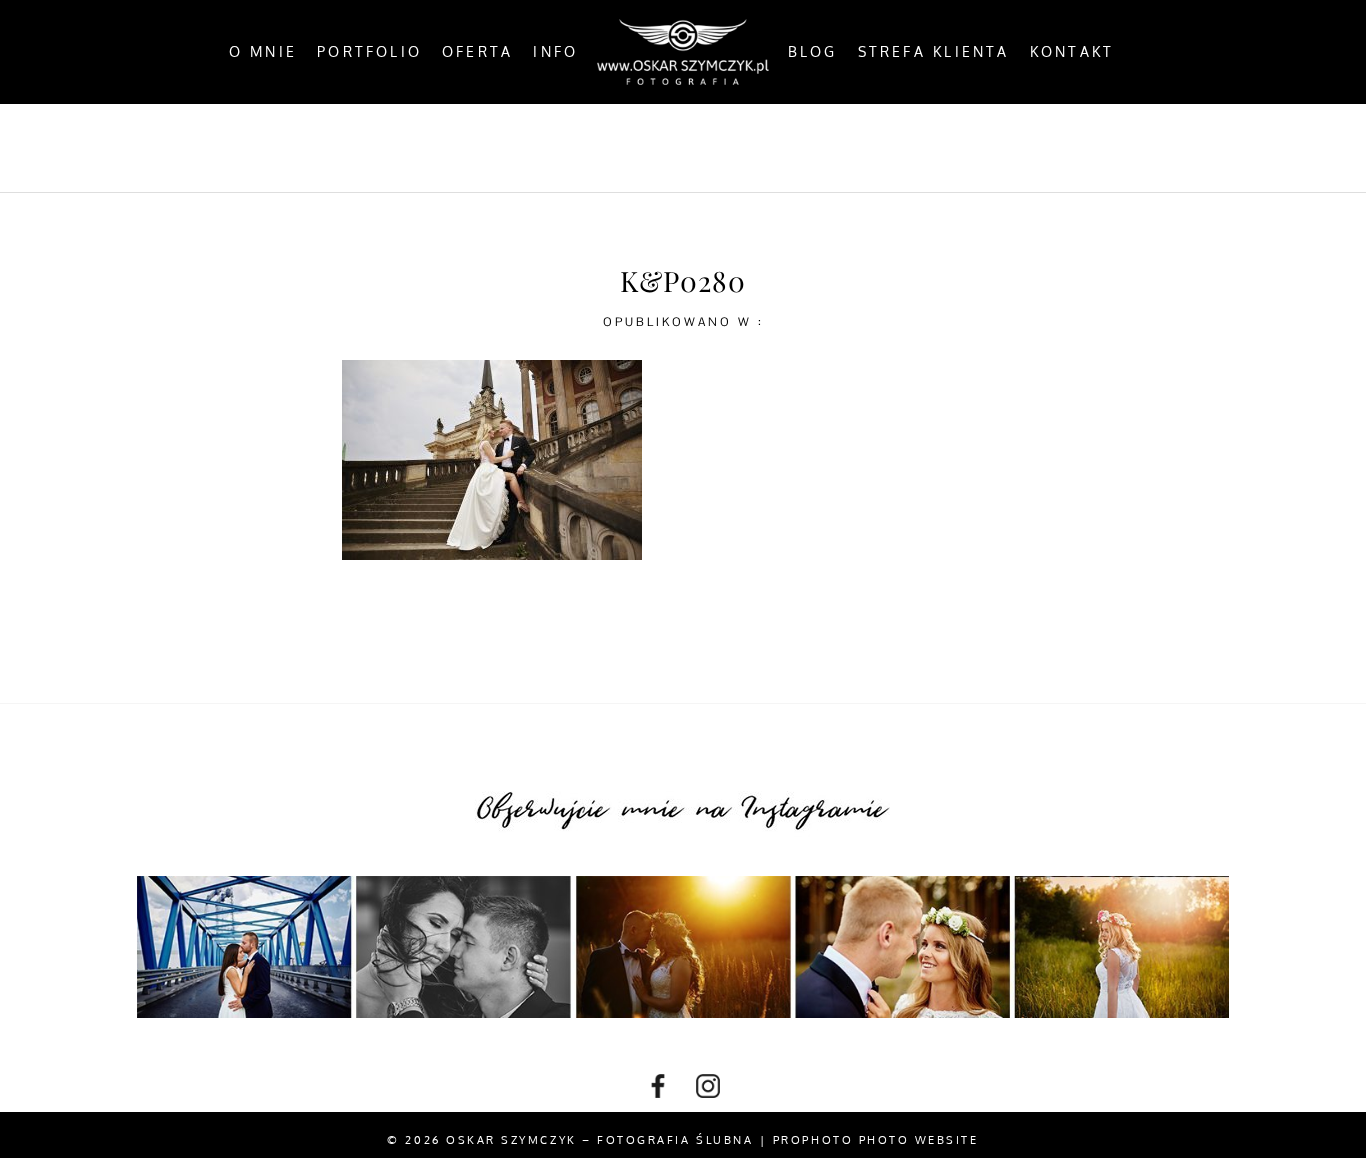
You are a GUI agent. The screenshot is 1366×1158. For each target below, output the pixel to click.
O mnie (263, 52)
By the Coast (587, 147)
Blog (813, 52)
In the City (731, 147)
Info (555, 52)
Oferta (477, 52)
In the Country (886, 147)
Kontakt (1072, 52)
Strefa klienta (934, 52)
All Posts (450, 147)
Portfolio (369, 52)
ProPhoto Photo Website (876, 1140)
